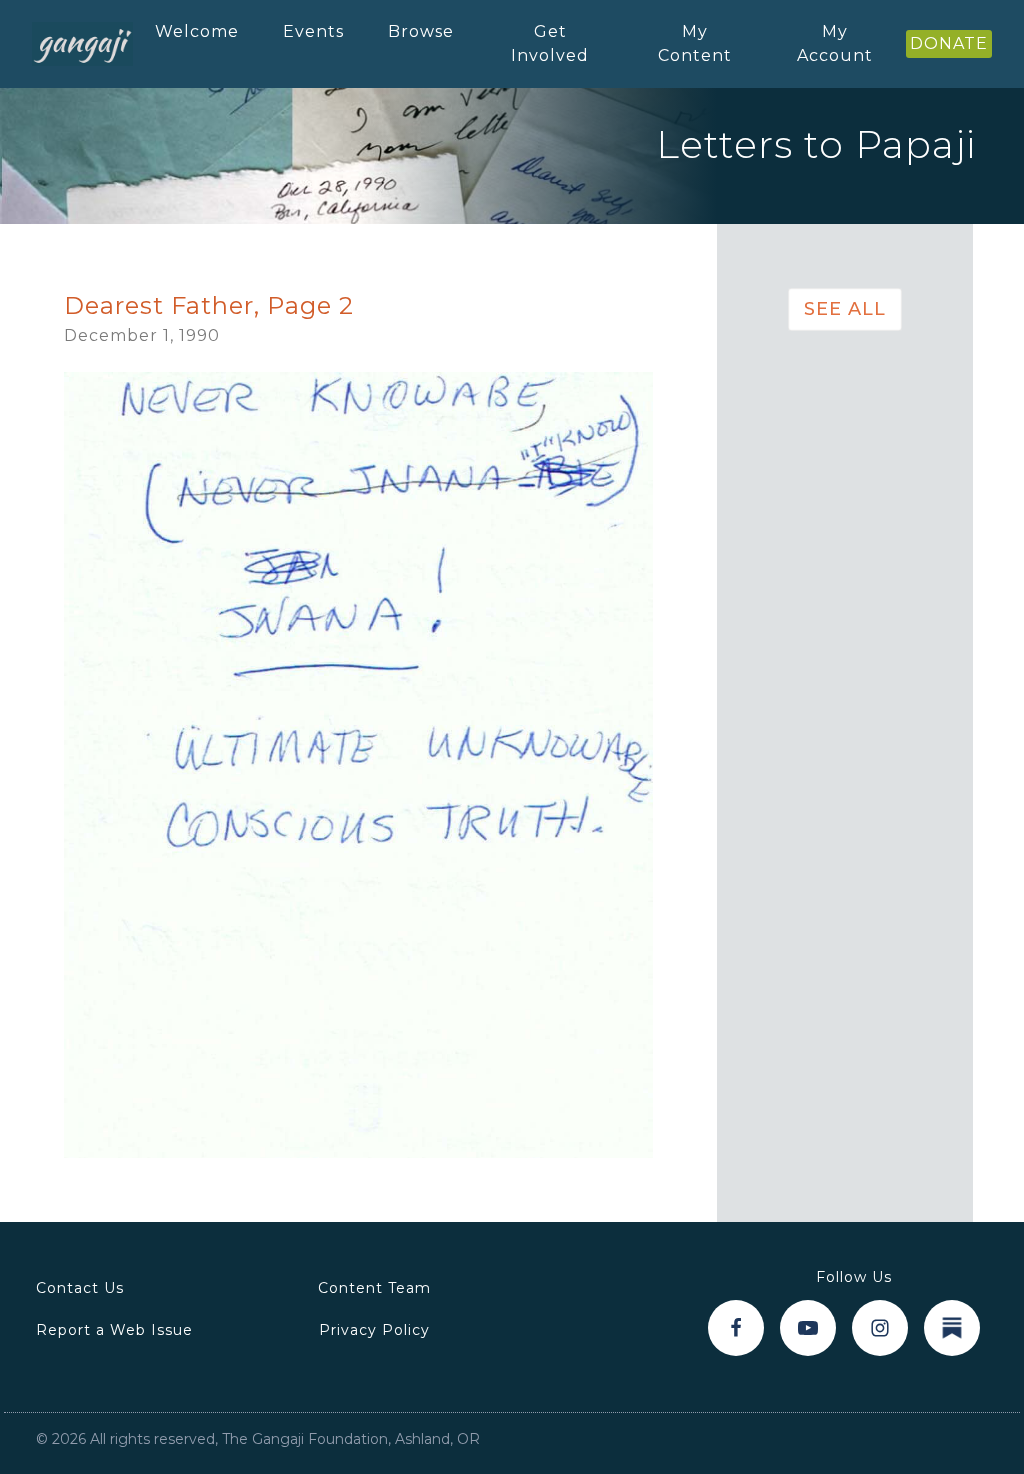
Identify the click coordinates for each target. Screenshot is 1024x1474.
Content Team (374, 1288)
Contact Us (80, 1288)
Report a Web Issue (114, 1330)
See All (845, 309)
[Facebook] (736, 1328)
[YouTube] (808, 1328)
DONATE (949, 43)
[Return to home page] (82, 44)
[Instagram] (880, 1328)
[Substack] (952, 1328)
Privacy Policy (374, 1330)
